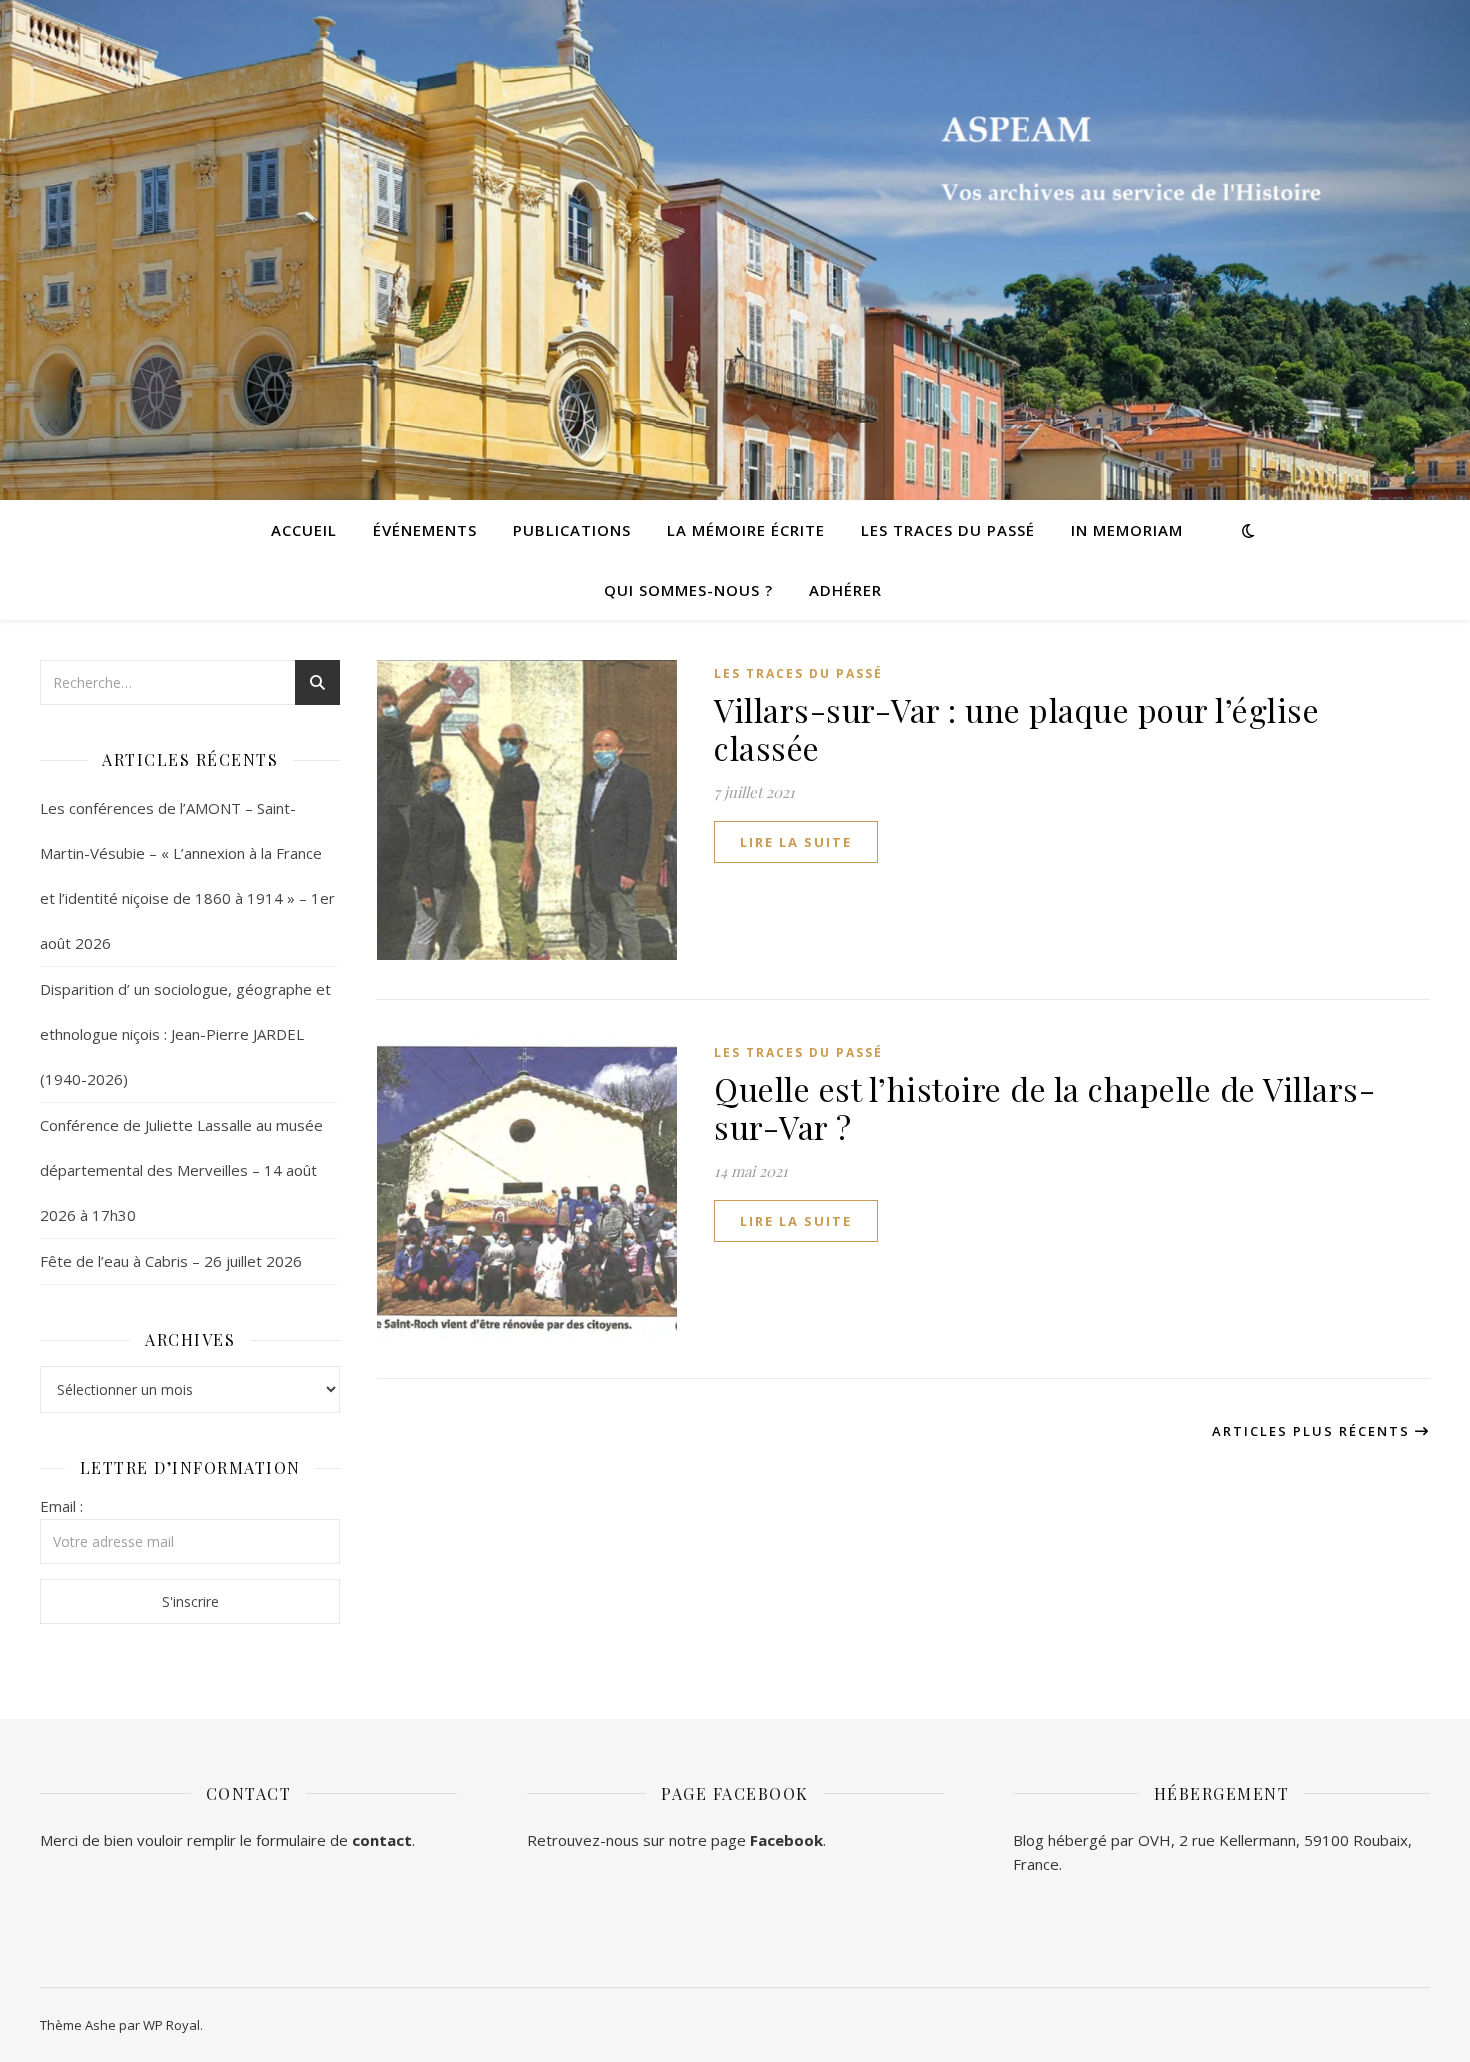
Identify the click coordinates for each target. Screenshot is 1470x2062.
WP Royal (171, 2025)
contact (382, 1840)
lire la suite (796, 842)
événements (425, 530)
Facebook (786, 1840)
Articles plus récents (1313, 1431)
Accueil (304, 530)
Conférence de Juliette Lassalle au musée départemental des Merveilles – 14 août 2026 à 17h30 (181, 1170)
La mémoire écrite (746, 530)
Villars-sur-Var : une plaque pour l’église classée (1016, 728)
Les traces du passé (948, 530)
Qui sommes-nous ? (688, 590)
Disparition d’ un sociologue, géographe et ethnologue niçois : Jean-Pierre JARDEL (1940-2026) (185, 1034)
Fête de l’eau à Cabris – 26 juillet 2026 (171, 1261)
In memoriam (1127, 530)
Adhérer (845, 590)
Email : (61, 1506)
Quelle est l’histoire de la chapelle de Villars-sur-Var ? (1044, 1107)
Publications (572, 530)
